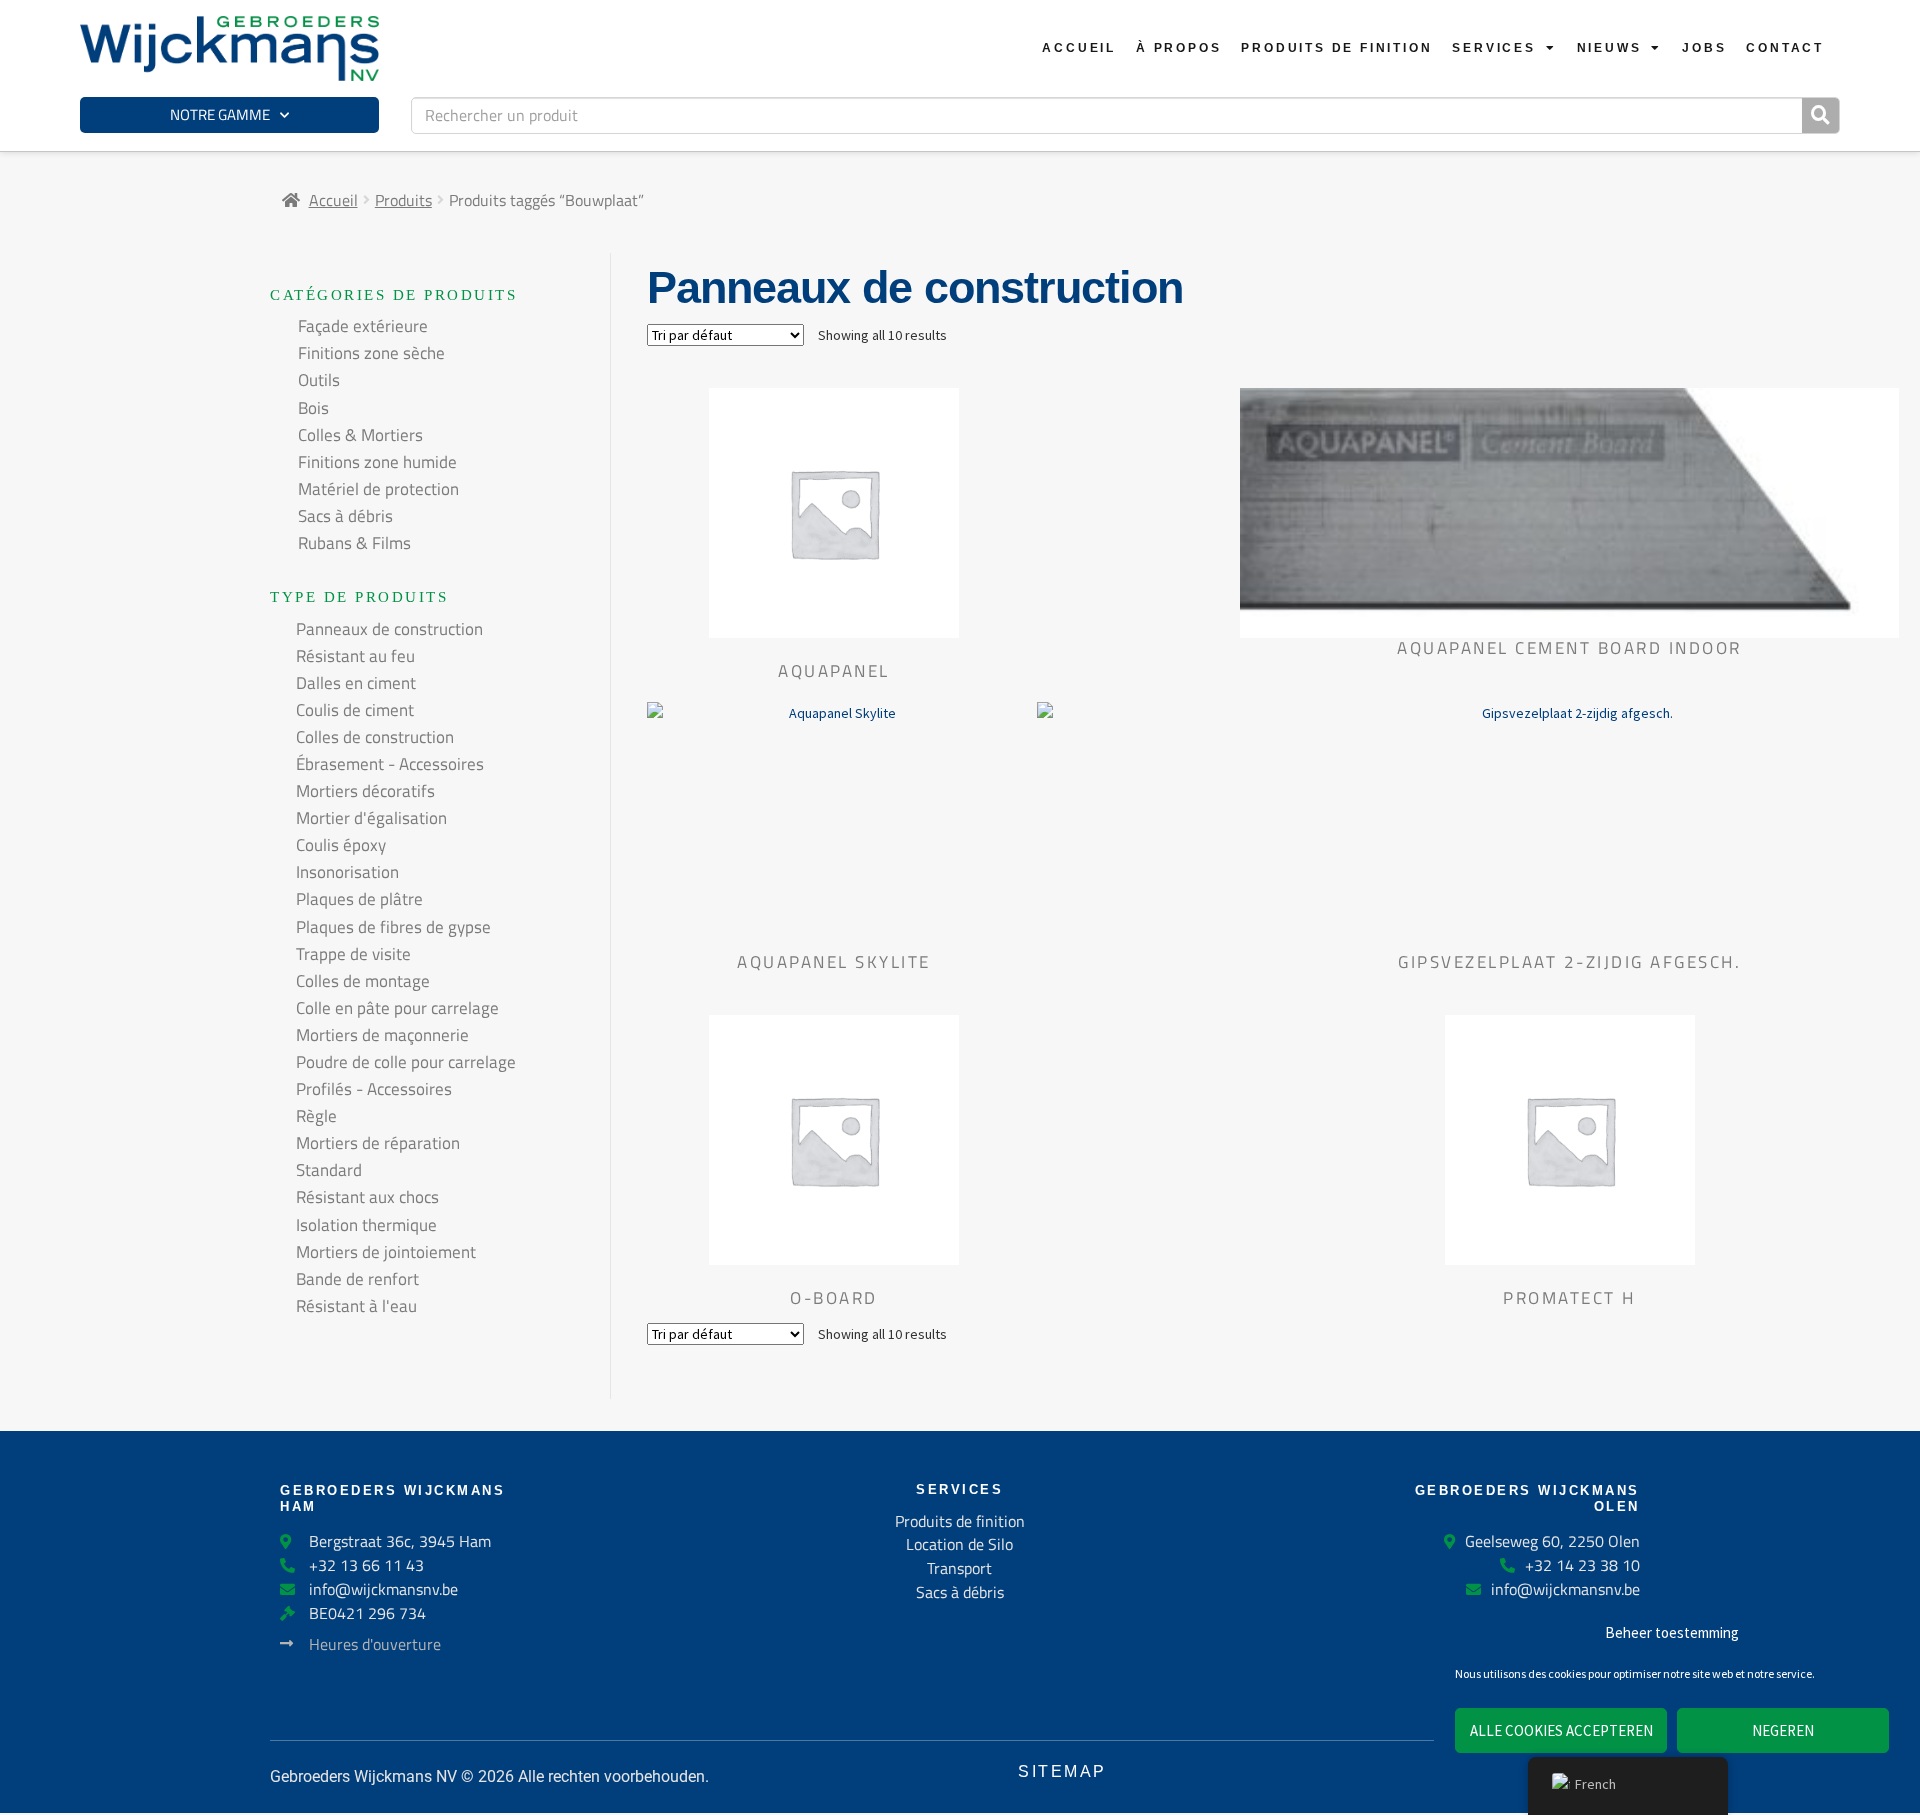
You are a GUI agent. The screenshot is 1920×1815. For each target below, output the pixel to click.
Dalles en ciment (356, 683)
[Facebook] (905, 1705)
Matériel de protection (378, 489)
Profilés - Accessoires (374, 1089)
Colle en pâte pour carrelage (397, 1008)
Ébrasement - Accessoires (390, 764)
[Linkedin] (960, 1705)
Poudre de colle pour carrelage (406, 1062)
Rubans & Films (354, 543)
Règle (316, 1116)
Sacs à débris (345, 516)
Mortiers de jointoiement (386, 1252)
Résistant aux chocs (367, 1197)
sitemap (1062, 1771)
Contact (1785, 48)
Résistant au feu (355, 656)
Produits (403, 200)
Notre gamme (220, 114)
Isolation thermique (366, 1225)
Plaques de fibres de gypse (393, 927)
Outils (319, 380)
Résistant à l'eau (356, 1306)
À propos (1178, 48)
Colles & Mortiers (360, 435)
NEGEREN (1783, 1730)
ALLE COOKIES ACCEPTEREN (1561, 1730)
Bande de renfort (357, 1279)
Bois (313, 408)
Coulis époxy (341, 845)
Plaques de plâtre (359, 899)
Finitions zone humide (377, 462)
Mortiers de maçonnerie (382, 1035)
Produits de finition (1336, 48)
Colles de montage (363, 981)
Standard (329, 1170)
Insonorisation (347, 872)
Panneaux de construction (389, 629)
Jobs (1704, 48)
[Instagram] (1015, 1705)
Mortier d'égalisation (371, 818)
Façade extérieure (363, 326)
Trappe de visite (353, 954)
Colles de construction (375, 737)
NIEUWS (1609, 48)
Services (1493, 48)
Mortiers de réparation (378, 1143)
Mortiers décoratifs (365, 791)
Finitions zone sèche (371, 353)
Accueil (1079, 48)
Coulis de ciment (355, 710)
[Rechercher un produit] (1820, 115)
